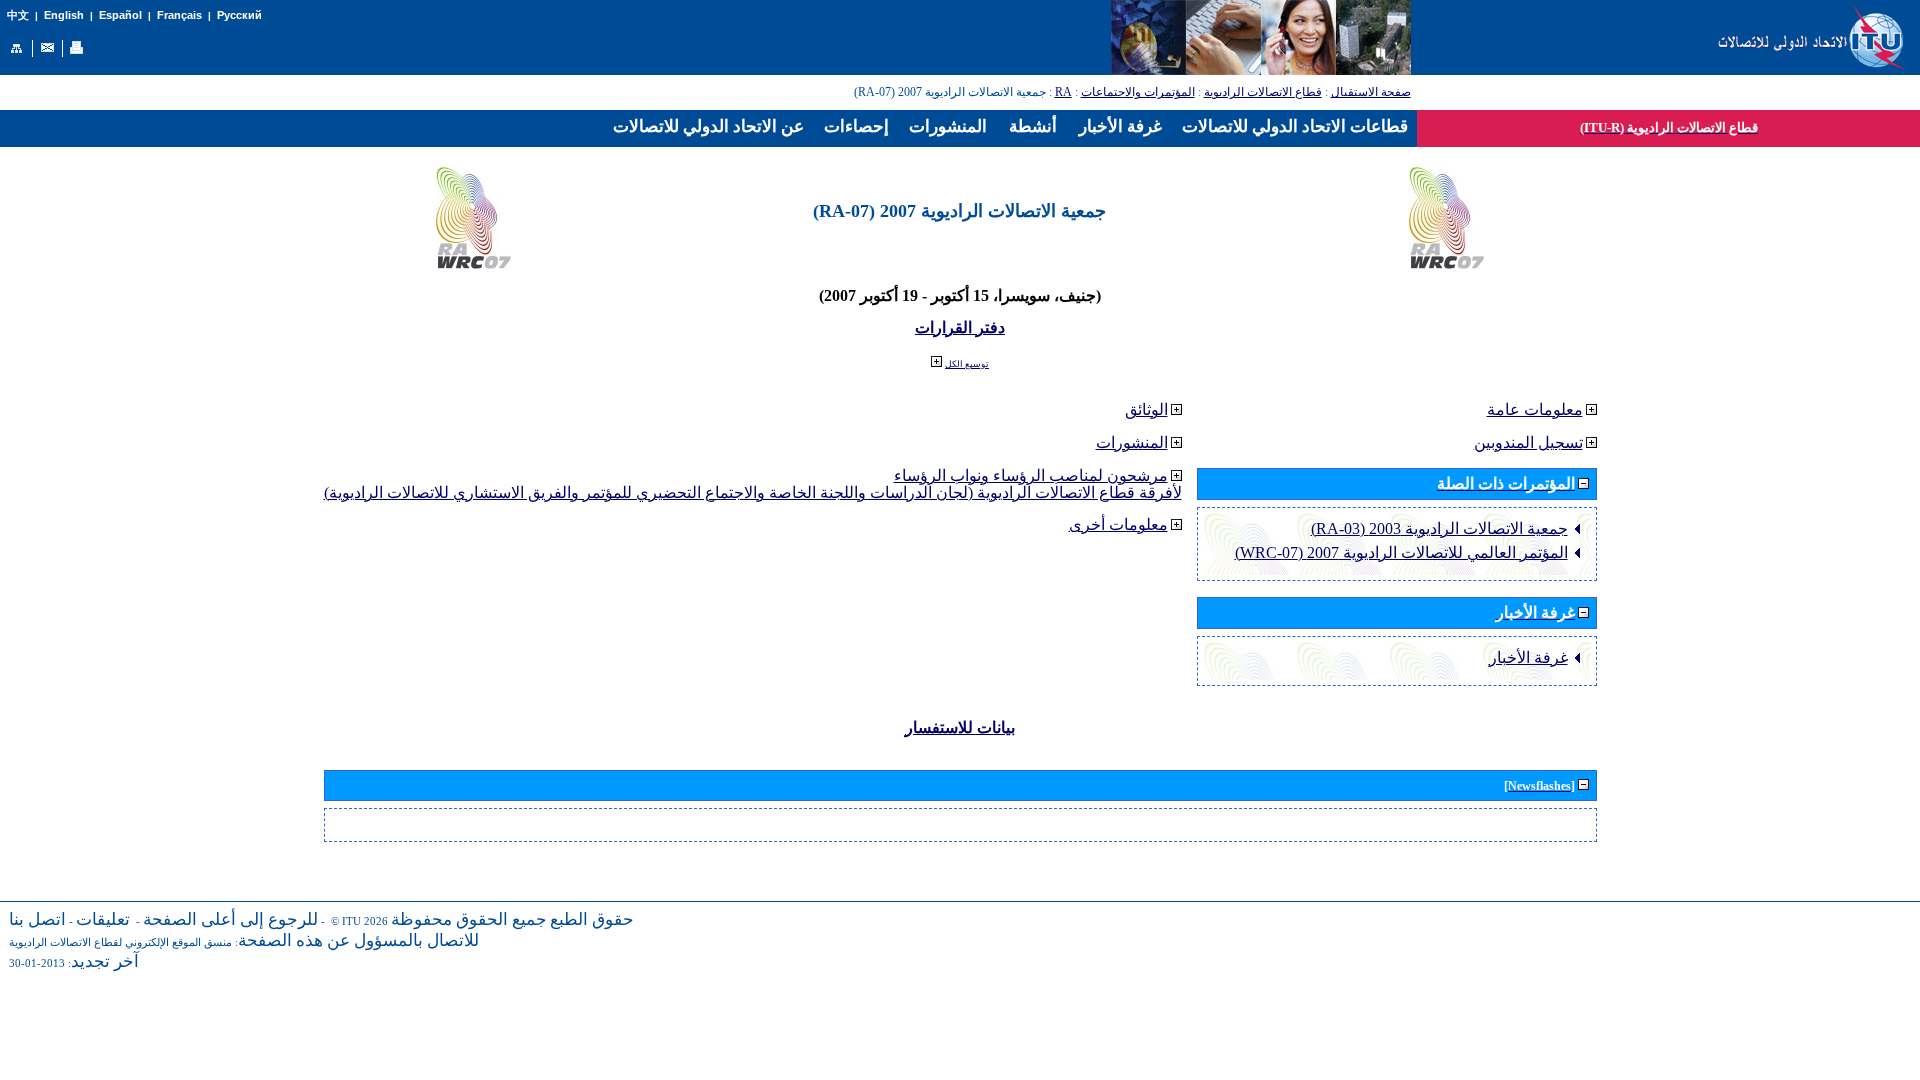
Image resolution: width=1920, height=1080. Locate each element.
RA (1063, 92)
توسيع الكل (967, 364)
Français (179, 15)
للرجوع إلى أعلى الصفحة (230, 919)
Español (120, 15)
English (64, 15)
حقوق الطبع (592, 919)
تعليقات (103, 919)
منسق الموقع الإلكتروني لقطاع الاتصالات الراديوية (120, 942)
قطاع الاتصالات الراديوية (1263, 92)
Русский (239, 15)
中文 (18, 15)
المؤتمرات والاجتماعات (1138, 92)
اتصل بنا (37, 919)
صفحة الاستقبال (1371, 92)
